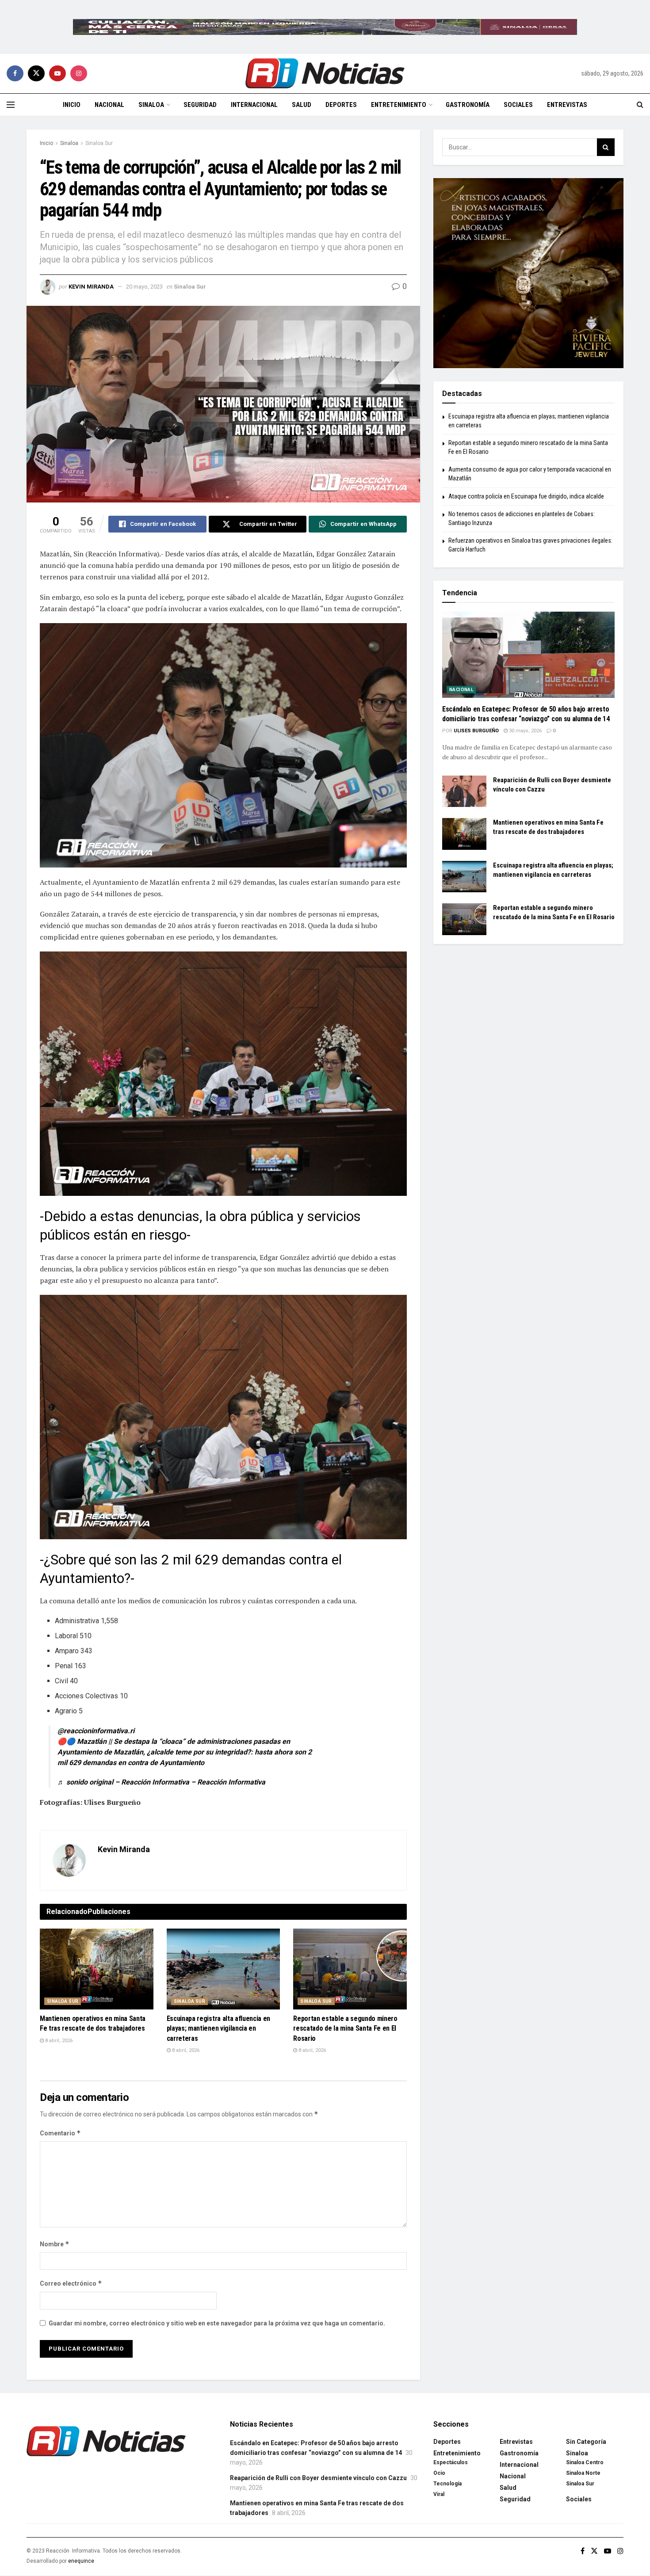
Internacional (254, 105)
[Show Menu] (11, 105)
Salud (302, 105)
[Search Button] (640, 105)
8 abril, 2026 (58, 2041)
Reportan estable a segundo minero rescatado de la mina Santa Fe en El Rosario (345, 2028)
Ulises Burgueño (476, 731)
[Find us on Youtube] (57, 73)
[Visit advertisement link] (325, 27)
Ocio (439, 2473)
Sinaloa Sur (99, 143)
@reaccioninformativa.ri (96, 1731)
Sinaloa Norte (583, 2473)
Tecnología (447, 2484)
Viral (439, 2494)
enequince (81, 2561)
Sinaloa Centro (585, 2462)
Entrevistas (567, 105)
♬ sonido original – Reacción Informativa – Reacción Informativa (161, 1782)
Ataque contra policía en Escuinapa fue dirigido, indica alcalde (526, 496)
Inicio (72, 105)
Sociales (518, 105)
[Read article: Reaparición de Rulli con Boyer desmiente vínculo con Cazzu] (464, 791)
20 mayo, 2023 (144, 287)
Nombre (55, 2244)
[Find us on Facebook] (15, 73)
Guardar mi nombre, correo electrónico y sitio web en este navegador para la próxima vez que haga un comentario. (217, 2323)
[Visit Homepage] (325, 73)
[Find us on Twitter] (36, 73)
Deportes (341, 105)
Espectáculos (451, 2462)
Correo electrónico (71, 2283)
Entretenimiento (399, 105)
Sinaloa (151, 105)
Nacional (109, 105)
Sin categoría (586, 2442)
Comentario (60, 2133)
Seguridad (200, 105)
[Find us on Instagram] (79, 73)
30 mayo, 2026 (525, 731)
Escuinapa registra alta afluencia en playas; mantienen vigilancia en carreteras (218, 2028)
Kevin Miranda (91, 287)
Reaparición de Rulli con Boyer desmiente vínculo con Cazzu (318, 2478)
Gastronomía (468, 105)
